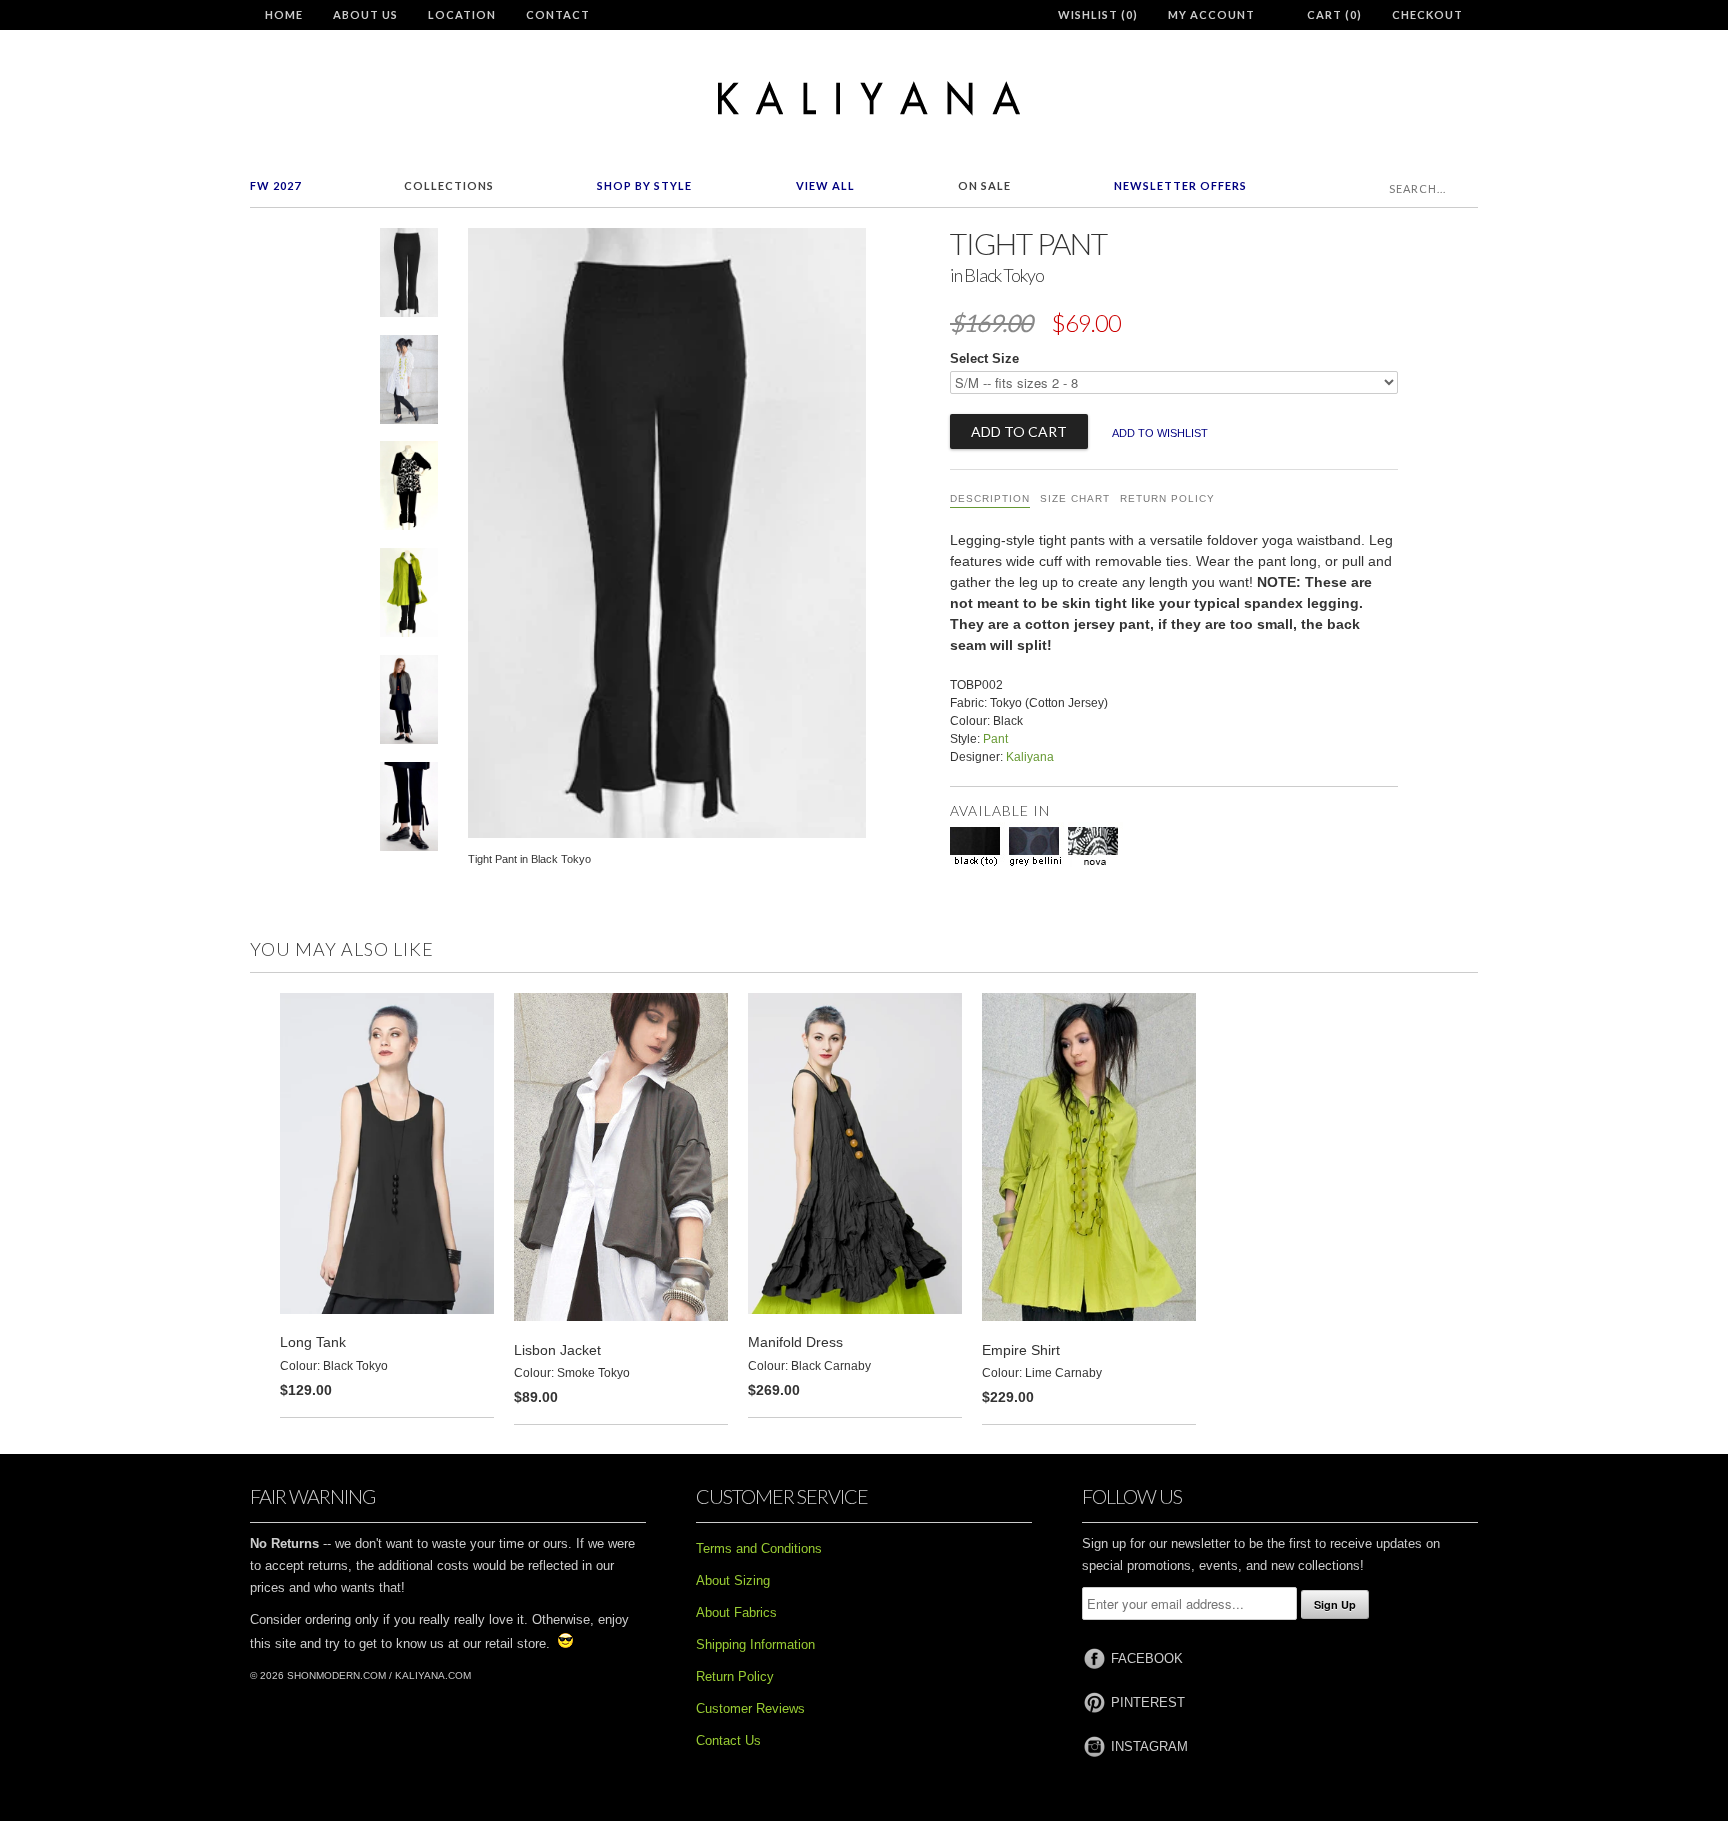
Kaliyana (1030, 757)
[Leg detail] (409, 810)
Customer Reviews (750, 1708)
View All (825, 185)
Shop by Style (644, 185)
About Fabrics (736, 1612)
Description (990, 498)
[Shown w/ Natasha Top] (409, 489)
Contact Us (728, 1740)
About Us (365, 14)
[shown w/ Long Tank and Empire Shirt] (409, 596)
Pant (995, 739)
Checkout (1427, 14)
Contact (558, 14)
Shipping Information (755, 1644)
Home (284, 14)
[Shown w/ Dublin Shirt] (409, 383)
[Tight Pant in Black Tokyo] (409, 276)
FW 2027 (275, 185)
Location (462, 14)
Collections (449, 185)
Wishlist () (1098, 14)
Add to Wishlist (1160, 433)
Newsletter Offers (1180, 185)
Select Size (984, 358)
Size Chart (1075, 498)
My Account (1211, 14)
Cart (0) (1334, 14)
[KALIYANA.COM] (864, 98)
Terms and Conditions (759, 1548)
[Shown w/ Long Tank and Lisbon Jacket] (409, 703)
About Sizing (733, 1580)
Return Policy (1167, 498)
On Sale (984, 185)
